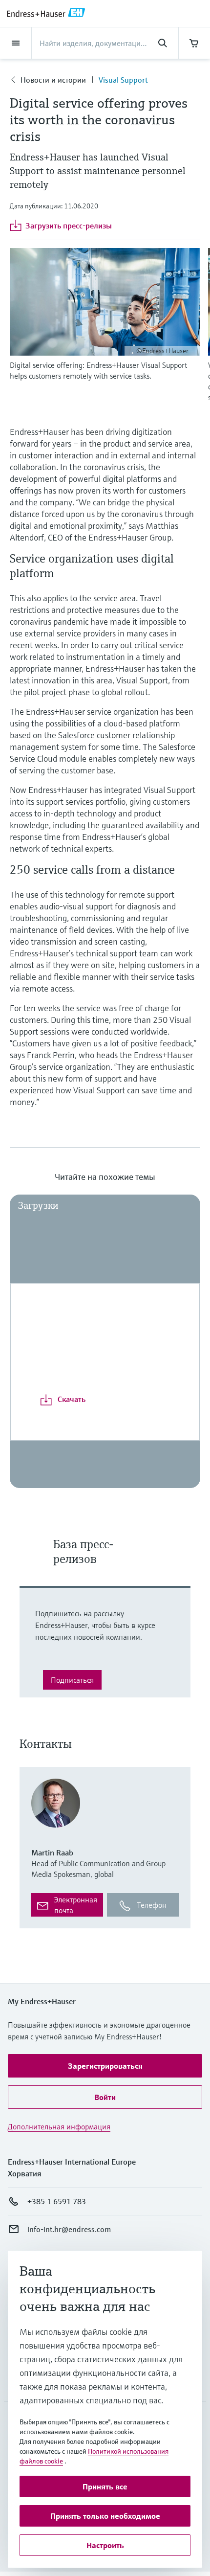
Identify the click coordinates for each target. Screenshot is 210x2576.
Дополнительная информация (59, 2126)
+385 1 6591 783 (57, 2201)
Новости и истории (53, 80)
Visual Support (123, 80)
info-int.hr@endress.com (69, 2229)
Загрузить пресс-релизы (69, 226)
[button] (105, 2066)
